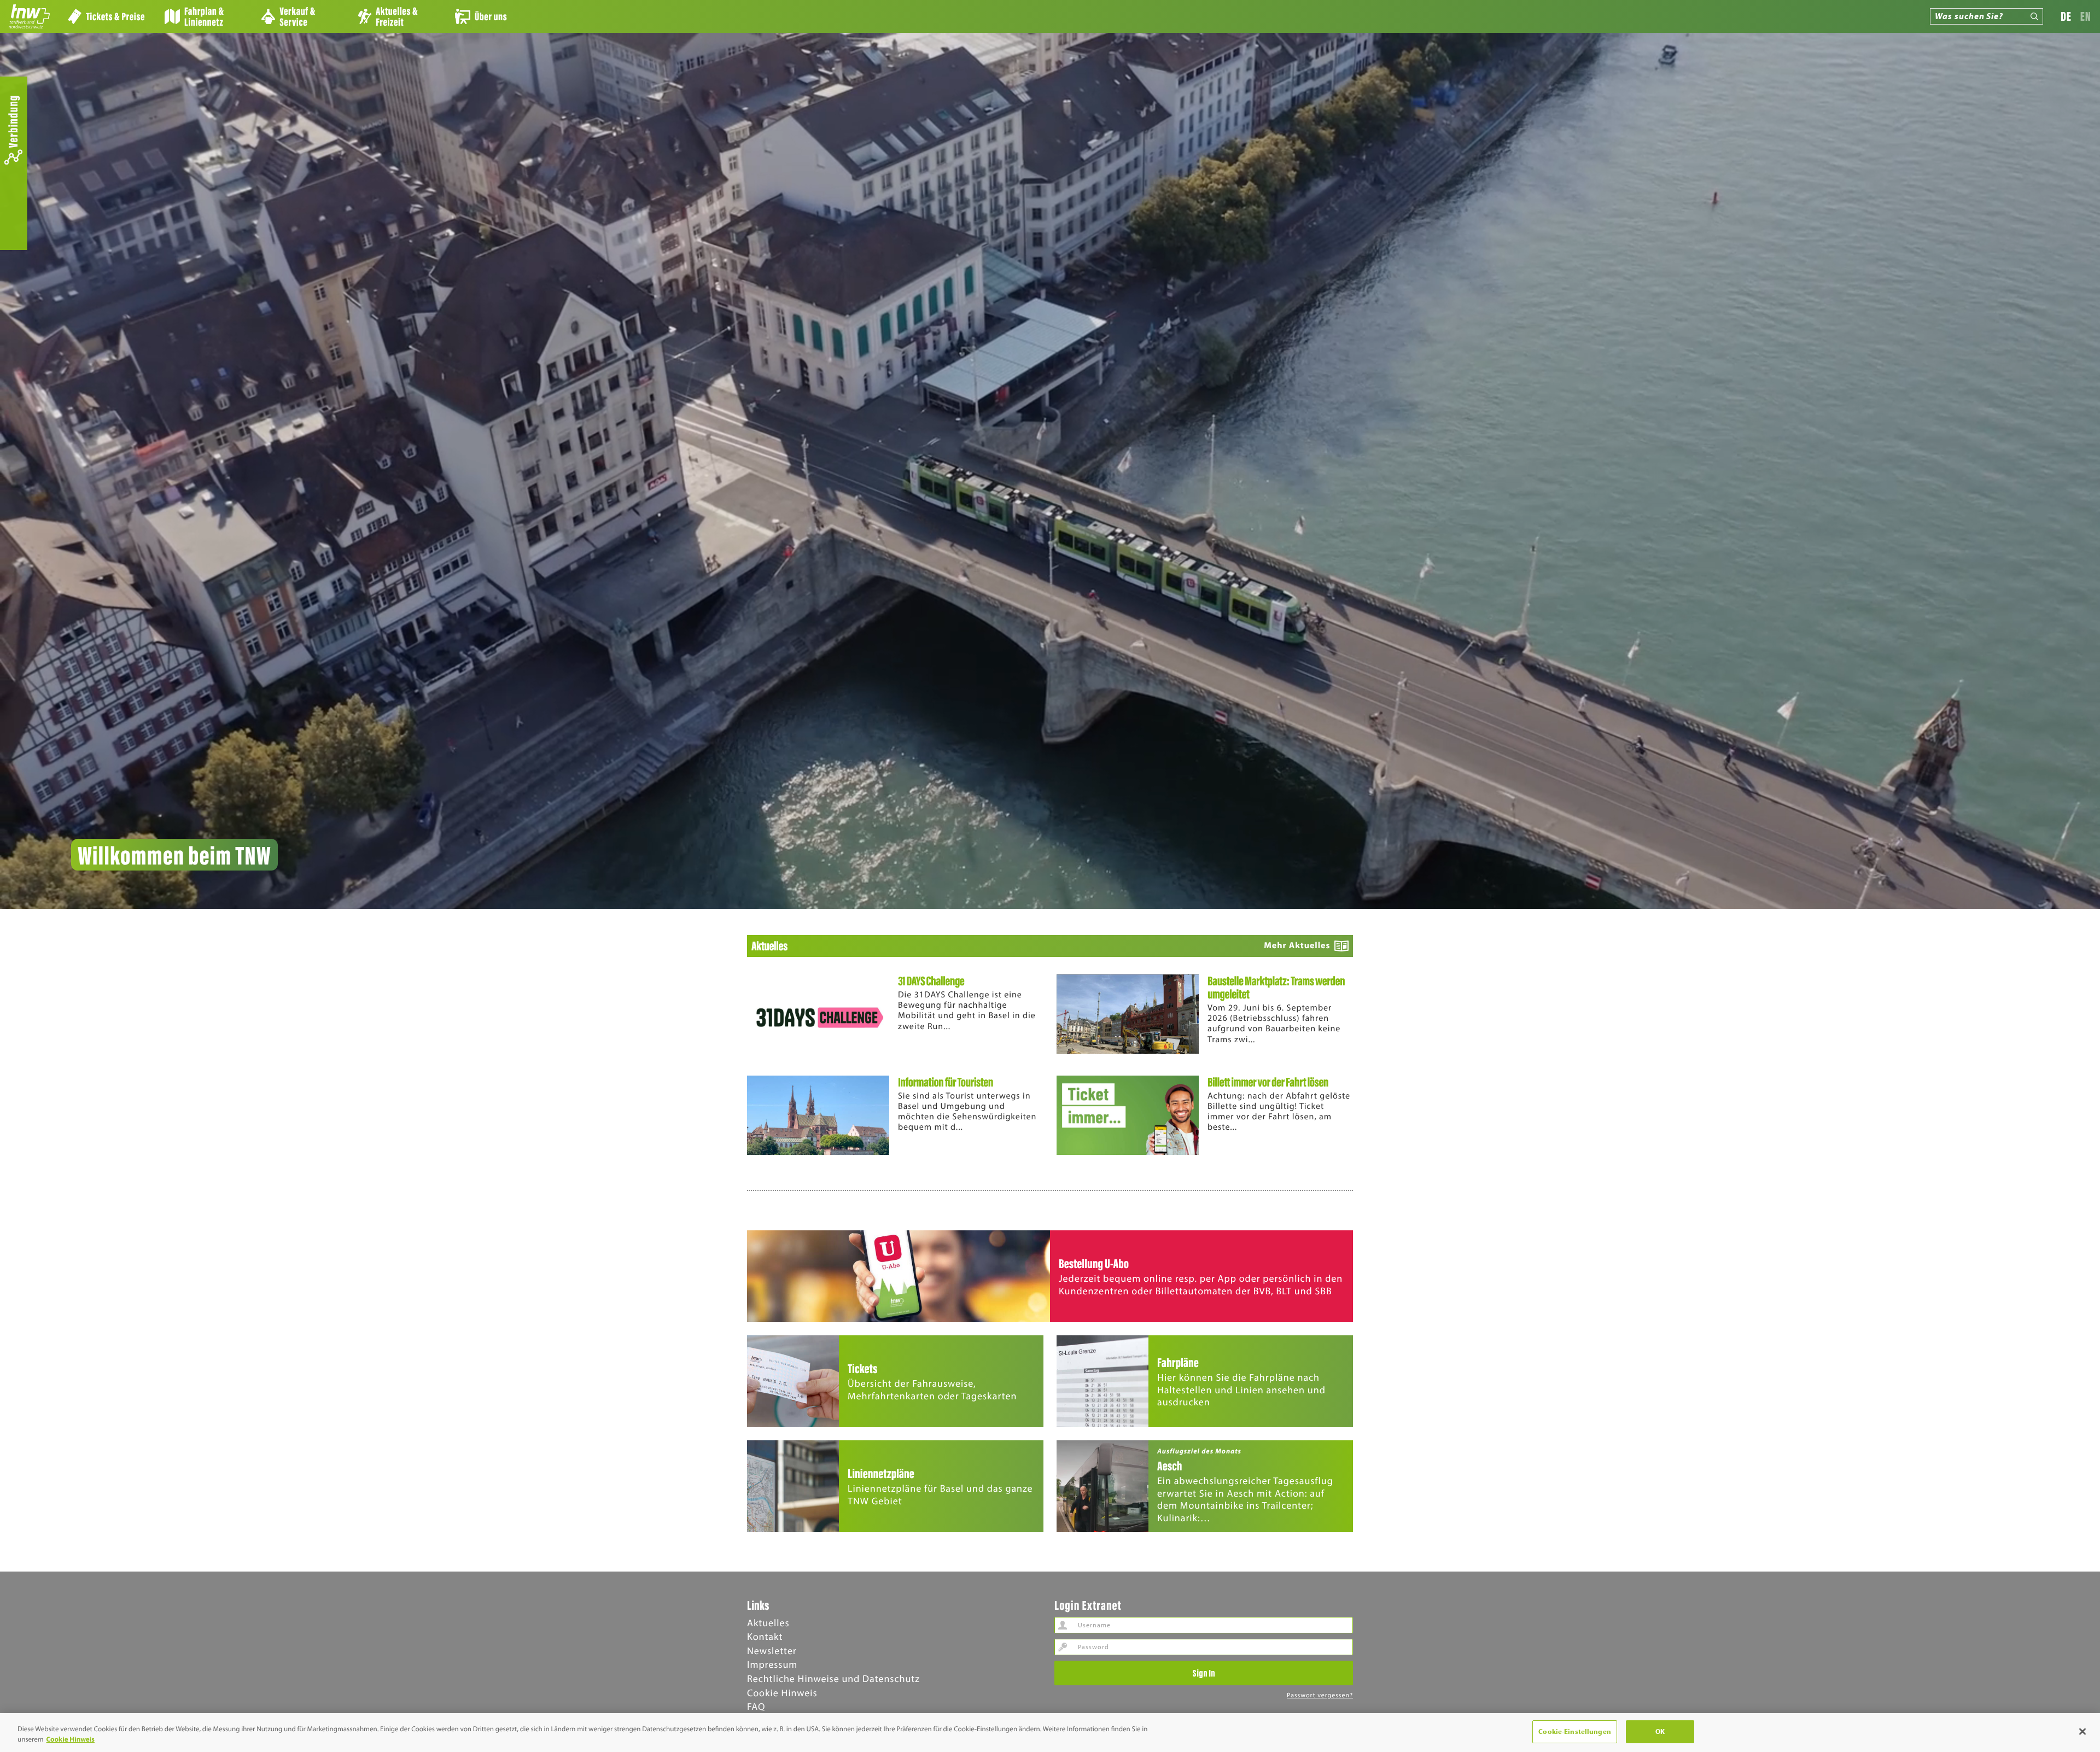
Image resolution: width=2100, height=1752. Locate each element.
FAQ (756, 1706)
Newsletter (772, 1651)
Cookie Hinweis (782, 1693)
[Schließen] (2082, 1731)
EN (2086, 16)
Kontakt (765, 1636)
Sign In (1204, 1673)
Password (1063, 1647)
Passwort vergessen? (1320, 1695)
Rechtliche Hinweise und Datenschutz (833, 1678)
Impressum (772, 1664)
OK (1660, 1731)
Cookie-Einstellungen (1575, 1731)
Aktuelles (768, 1623)
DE (2066, 16)
